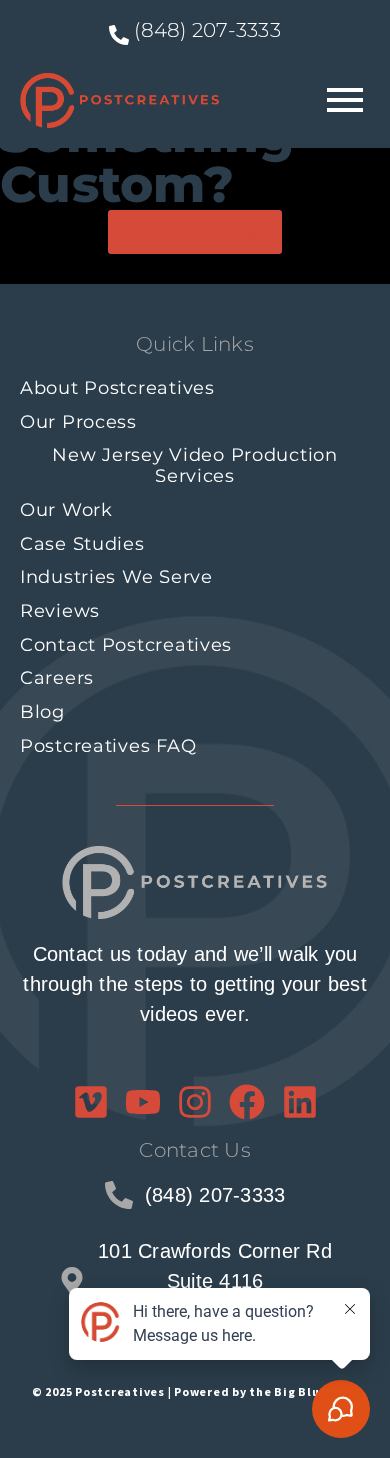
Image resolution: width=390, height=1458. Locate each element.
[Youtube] (143, 1102)
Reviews (60, 611)
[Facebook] (247, 1102)
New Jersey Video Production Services (194, 465)
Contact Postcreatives (126, 645)
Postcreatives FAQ (108, 746)
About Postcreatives (117, 388)
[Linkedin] (300, 1102)
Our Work (66, 510)
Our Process (78, 422)
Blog (42, 712)
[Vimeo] (91, 1102)
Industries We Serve (116, 577)
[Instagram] (195, 1102)
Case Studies (82, 544)
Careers (57, 678)
